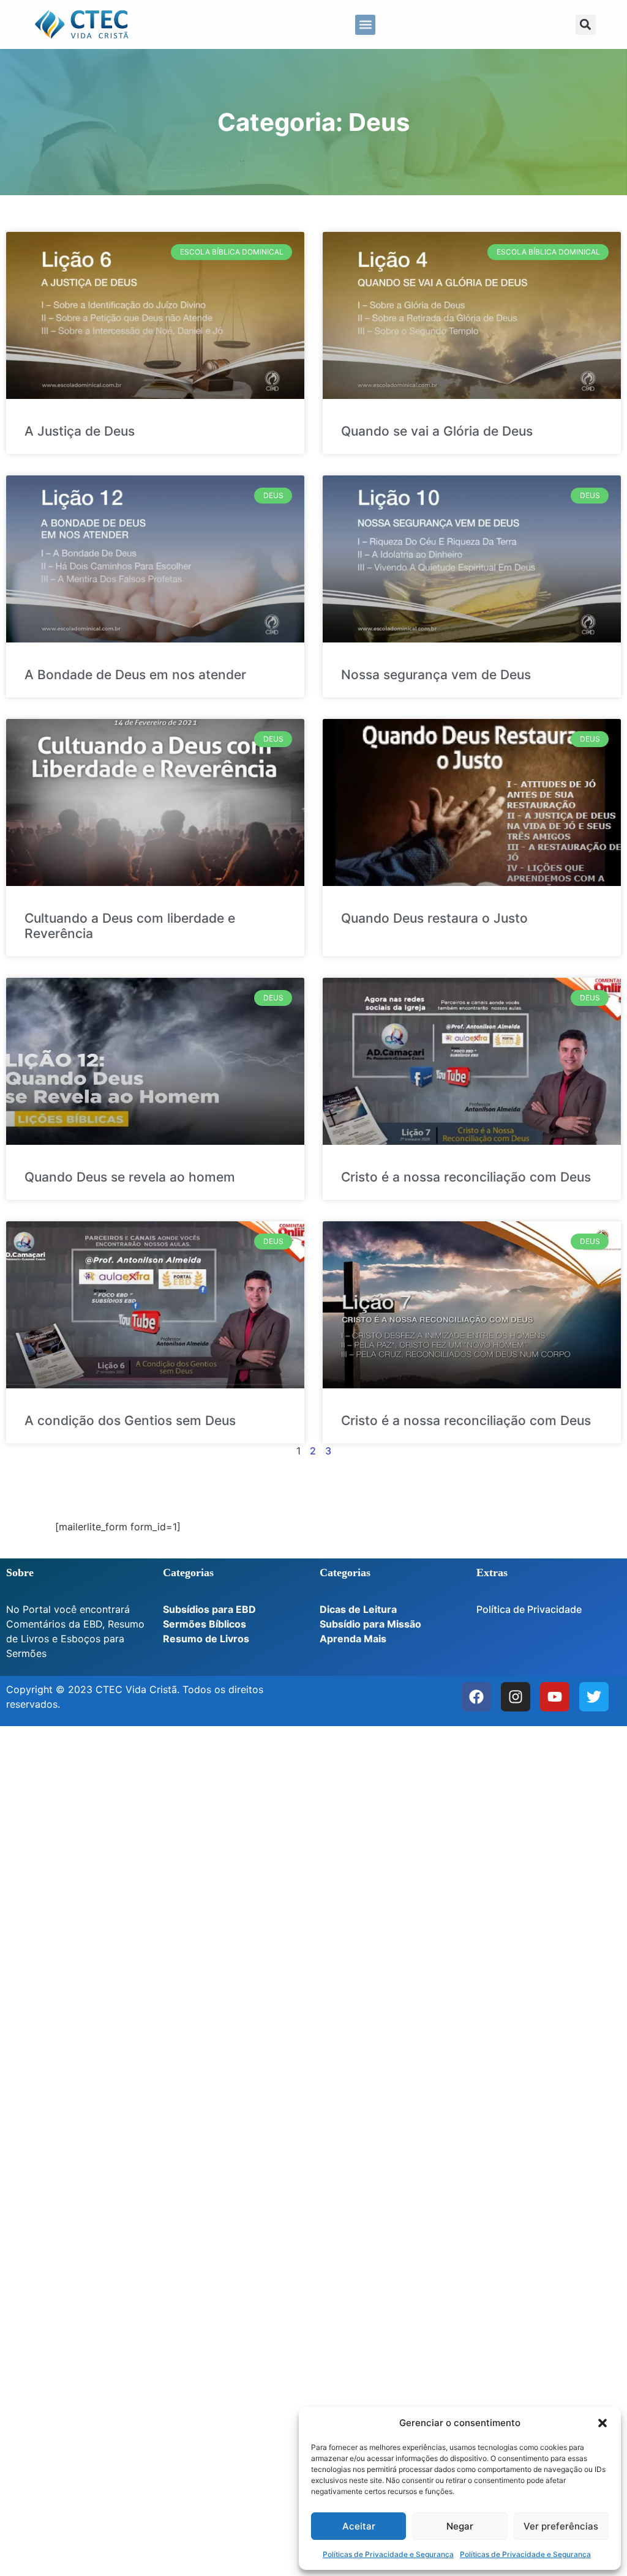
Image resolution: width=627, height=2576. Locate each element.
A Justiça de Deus (80, 431)
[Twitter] (594, 1697)
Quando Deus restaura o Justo (434, 918)
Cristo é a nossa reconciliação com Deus (466, 1177)
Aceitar (359, 2526)
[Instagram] (516, 1697)
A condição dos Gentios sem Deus (130, 1420)
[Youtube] (555, 1697)
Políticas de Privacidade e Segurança (388, 2554)
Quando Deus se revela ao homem (130, 1177)
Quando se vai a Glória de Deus (437, 431)
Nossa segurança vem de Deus (436, 675)
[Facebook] (476, 1697)
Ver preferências (561, 2526)
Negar (460, 2526)
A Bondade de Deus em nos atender (135, 675)
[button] (603, 2423)
